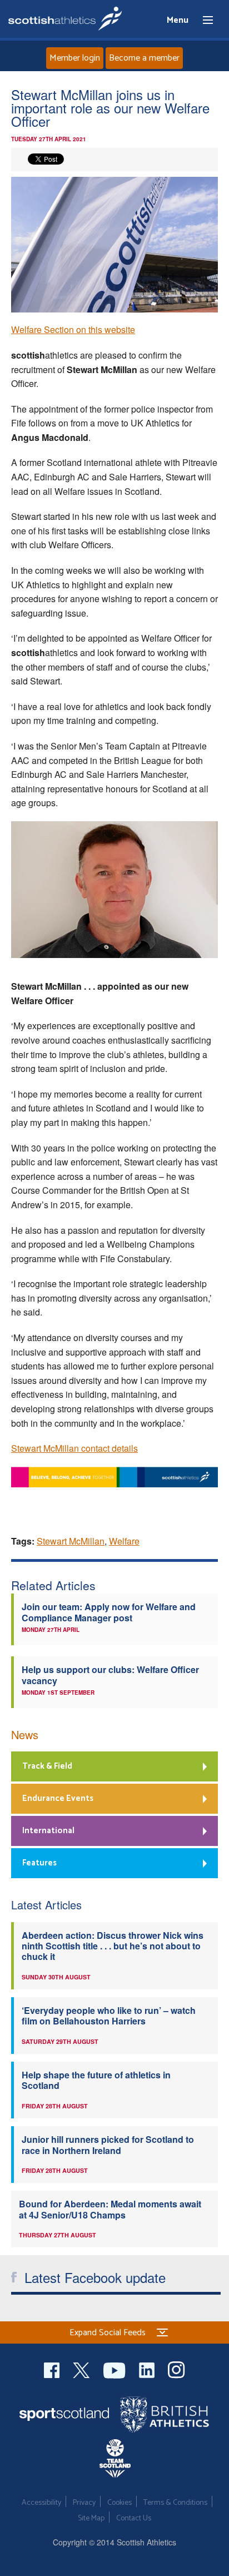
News (25, 1734)
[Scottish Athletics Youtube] (116, 2369)
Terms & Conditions (175, 2503)
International (48, 1831)
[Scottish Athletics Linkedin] (148, 2369)
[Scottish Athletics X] (83, 2369)
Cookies (120, 2503)
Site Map (91, 2518)
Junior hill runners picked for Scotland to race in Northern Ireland (108, 2145)
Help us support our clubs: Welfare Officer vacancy (110, 1675)
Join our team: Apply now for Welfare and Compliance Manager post (109, 1612)
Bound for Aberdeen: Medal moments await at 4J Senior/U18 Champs (110, 2209)
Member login (75, 58)
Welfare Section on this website (73, 329)
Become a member (144, 58)
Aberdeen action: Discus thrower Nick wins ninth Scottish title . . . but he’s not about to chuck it (113, 1946)
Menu (203, 21)
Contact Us (134, 2518)
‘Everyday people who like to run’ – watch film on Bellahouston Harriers (109, 2016)
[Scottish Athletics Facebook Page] (53, 2369)
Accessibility (41, 2503)
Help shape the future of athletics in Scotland (96, 2080)
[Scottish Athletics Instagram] (176, 2369)
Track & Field (47, 1766)
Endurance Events (58, 1798)
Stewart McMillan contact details (74, 1448)
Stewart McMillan (71, 1541)
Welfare (124, 1541)
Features (39, 1863)
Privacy (84, 2503)
